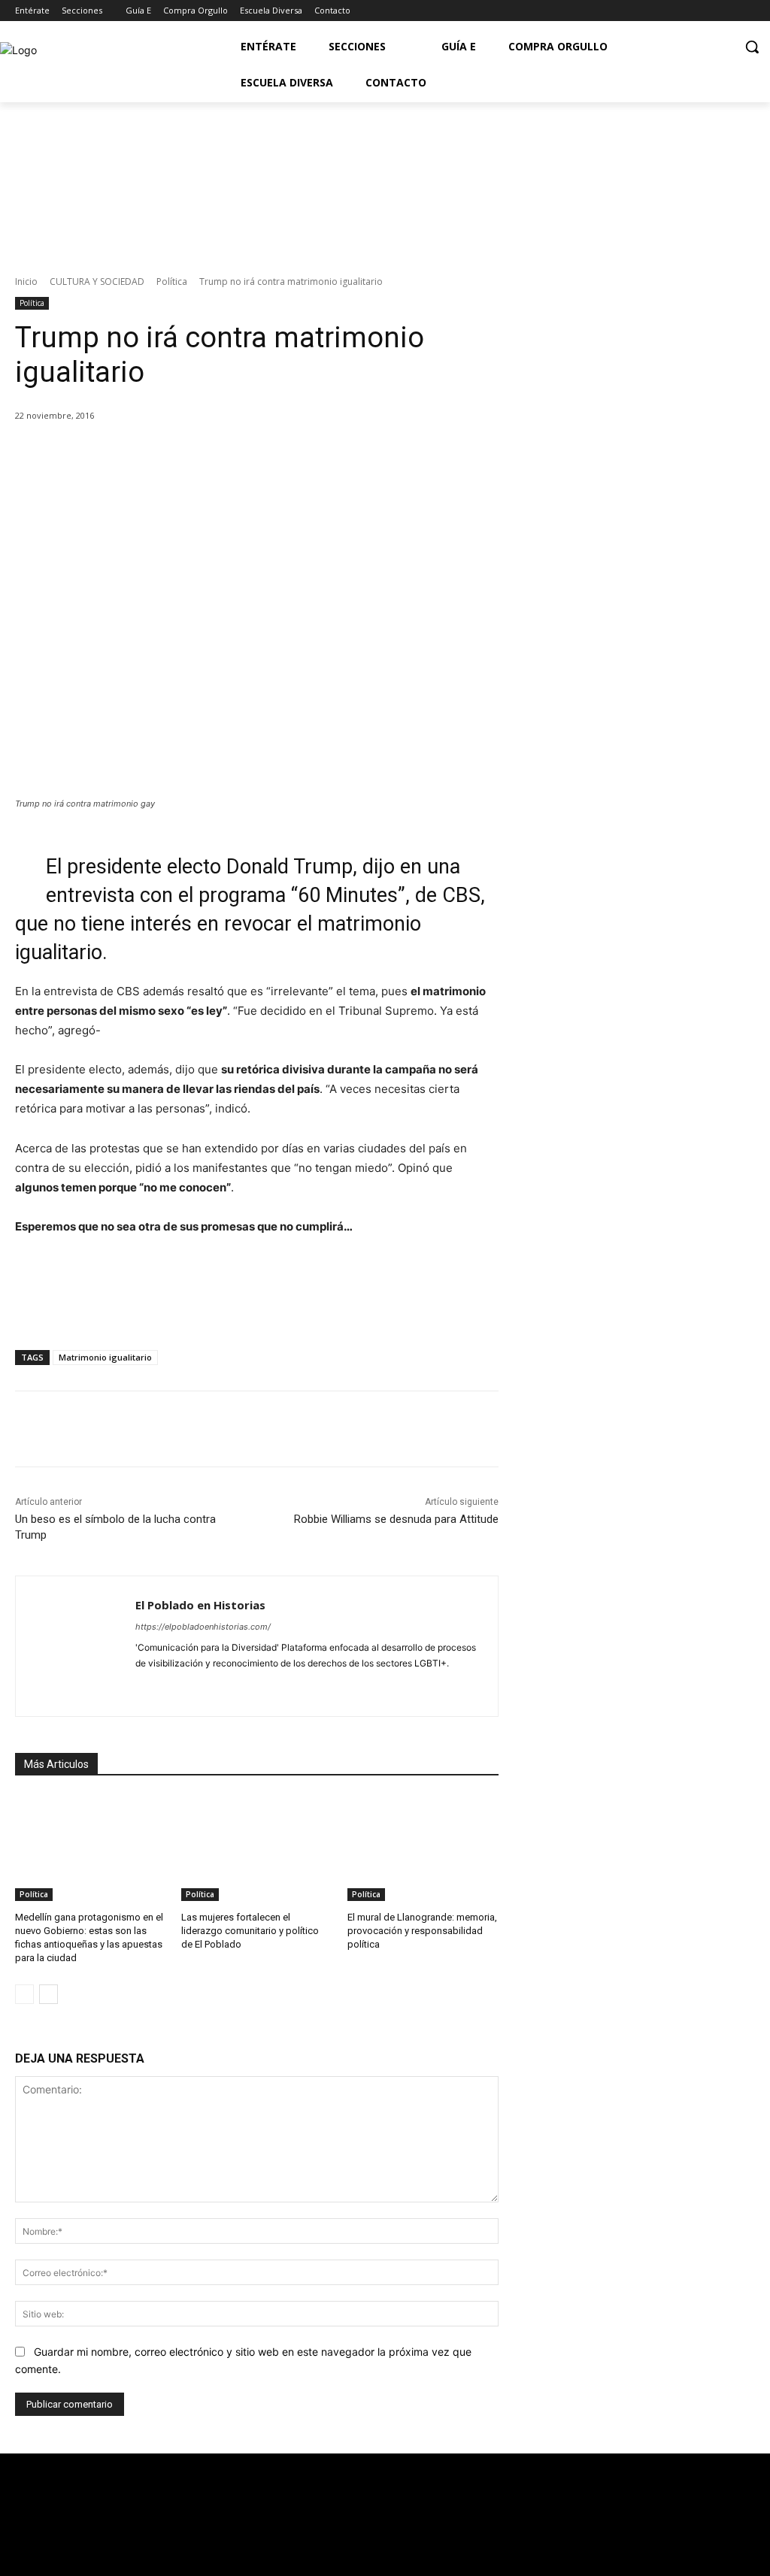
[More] (260, 454)
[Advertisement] (641, 816)
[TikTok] (220, 1687)
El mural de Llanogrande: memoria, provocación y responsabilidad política (422, 1931)
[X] (156, 454)
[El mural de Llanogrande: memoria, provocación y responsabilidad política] (423, 1848)
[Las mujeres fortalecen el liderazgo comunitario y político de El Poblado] (257, 1848)
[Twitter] (705, 11)
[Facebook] (684, 11)
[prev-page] (24, 1994)
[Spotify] (194, 1687)
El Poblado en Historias (200, 1605)
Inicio (26, 282)
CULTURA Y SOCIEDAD (97, 282)
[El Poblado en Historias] (76, 1646)
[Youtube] (725, 11)
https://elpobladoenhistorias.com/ (203, 1627)
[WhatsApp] (225, 454)
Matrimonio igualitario (105, 1357)
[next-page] (49, 1994)
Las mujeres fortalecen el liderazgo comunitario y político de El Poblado (250, 1931)
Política (172, 282)
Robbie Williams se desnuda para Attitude (396, 1519)
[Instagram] (746, 11)
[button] (752, 47)
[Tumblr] (246, 1687)
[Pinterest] (190, 454)
